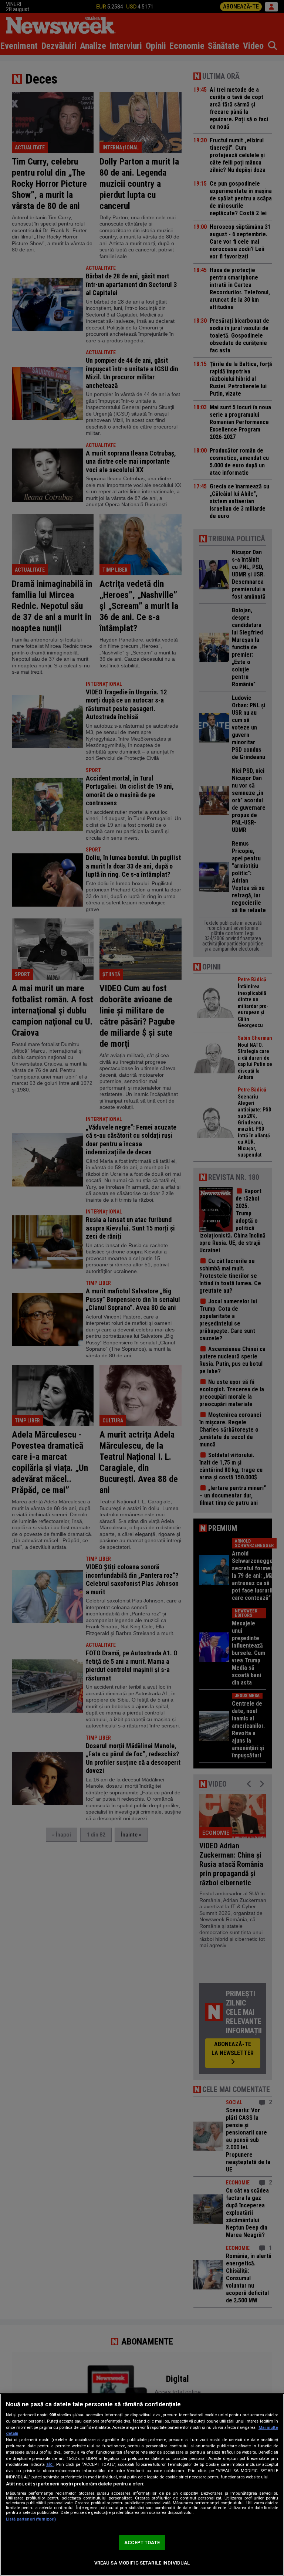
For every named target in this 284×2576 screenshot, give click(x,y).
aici (50, 2464)
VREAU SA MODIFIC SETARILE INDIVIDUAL (142, 2563)
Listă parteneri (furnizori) (31, 2519)
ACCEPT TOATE (142, 2543)
